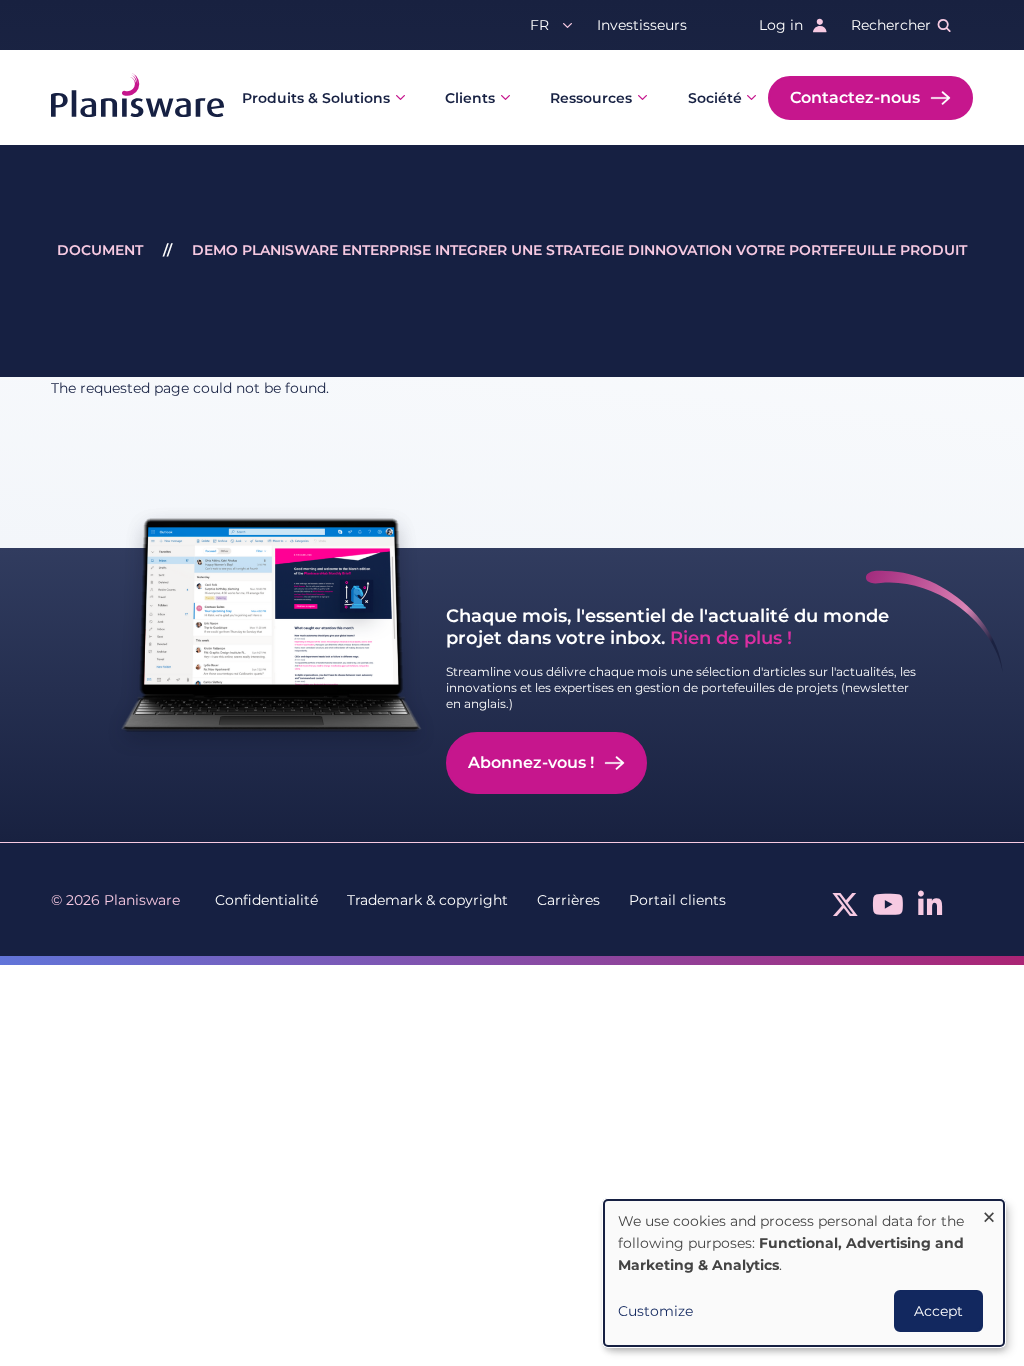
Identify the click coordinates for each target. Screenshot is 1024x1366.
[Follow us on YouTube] (888, 910)
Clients (470, 98)
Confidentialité (266, 900)
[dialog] (804, 1273)
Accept (938, 1311)
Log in (781, 25)
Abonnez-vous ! (531, 762)
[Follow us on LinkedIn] (930, 910)
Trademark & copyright (427, 900)
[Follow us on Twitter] (845, 910)
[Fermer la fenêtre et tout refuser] (989, 1212)
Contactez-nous (855, 97)
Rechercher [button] (891, 25)
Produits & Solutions (316, 98)
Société (715, 98)
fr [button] (539, 25)
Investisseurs (642, 25)
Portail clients (677, 900)
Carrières (568, 900)
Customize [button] (655, 1311)
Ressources (591, 98)
